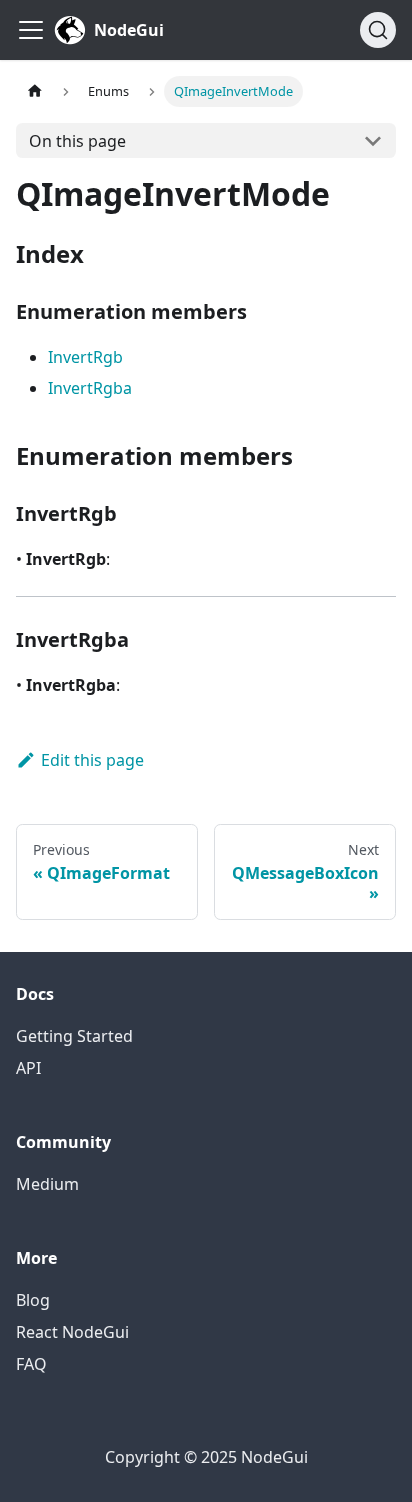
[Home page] (35, 91)
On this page (77, 141)
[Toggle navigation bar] (31, 30)
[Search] (378, 30)
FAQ (31, 1364)
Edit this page (92, 760)
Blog (33, 1300)
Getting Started (74, 1036)
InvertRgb (85, 357)
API (28, 1068)
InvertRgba (90, 388)
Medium (47, 1184)
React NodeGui (72, 1332)
